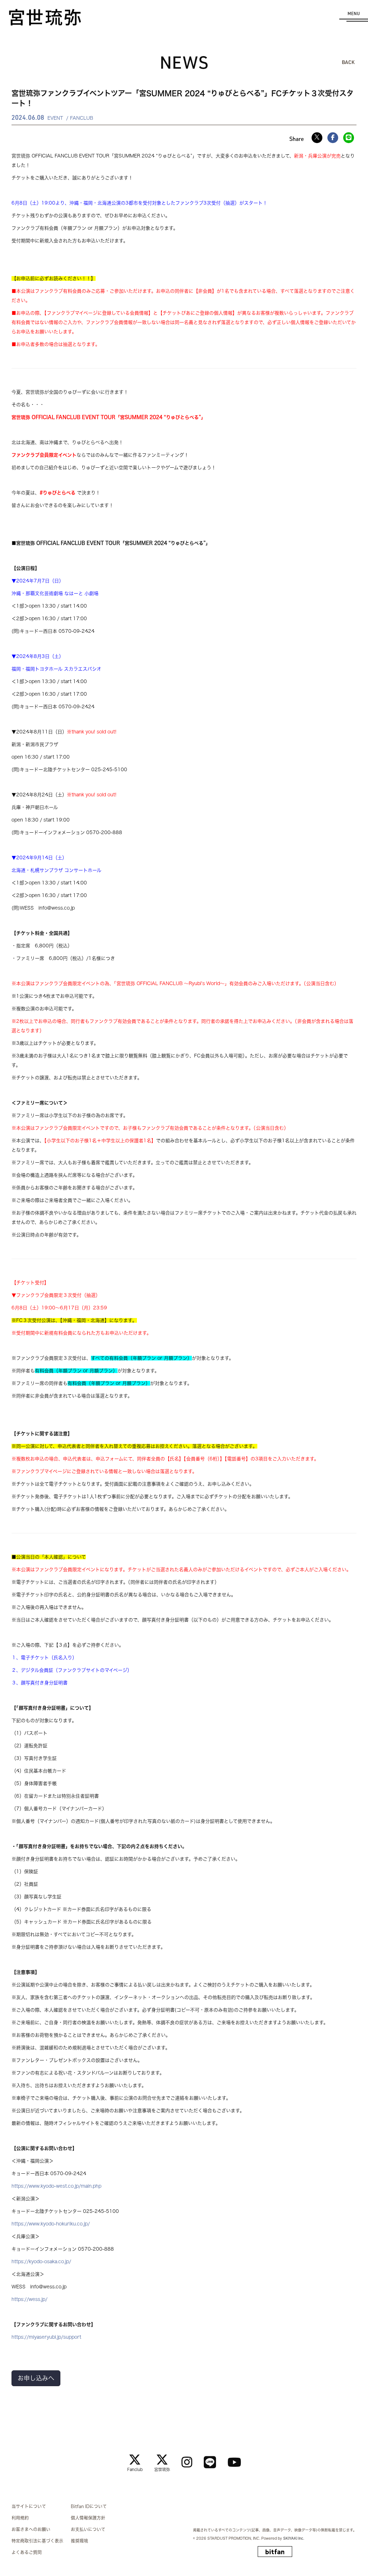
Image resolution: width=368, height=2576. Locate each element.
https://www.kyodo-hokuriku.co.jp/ (51, 2224)
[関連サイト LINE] (210, 2462)
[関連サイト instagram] (187, 2462)
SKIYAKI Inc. (294, 2538)
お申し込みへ (36, 2378)
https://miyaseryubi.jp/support (46, 2337)
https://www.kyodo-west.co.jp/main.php (56, 2186)
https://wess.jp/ (29, 2299)
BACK (348, 62)
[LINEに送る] (349, 138)
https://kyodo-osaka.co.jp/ (41, 2262)
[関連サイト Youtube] (234, 2462)
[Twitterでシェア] (317, 138)
